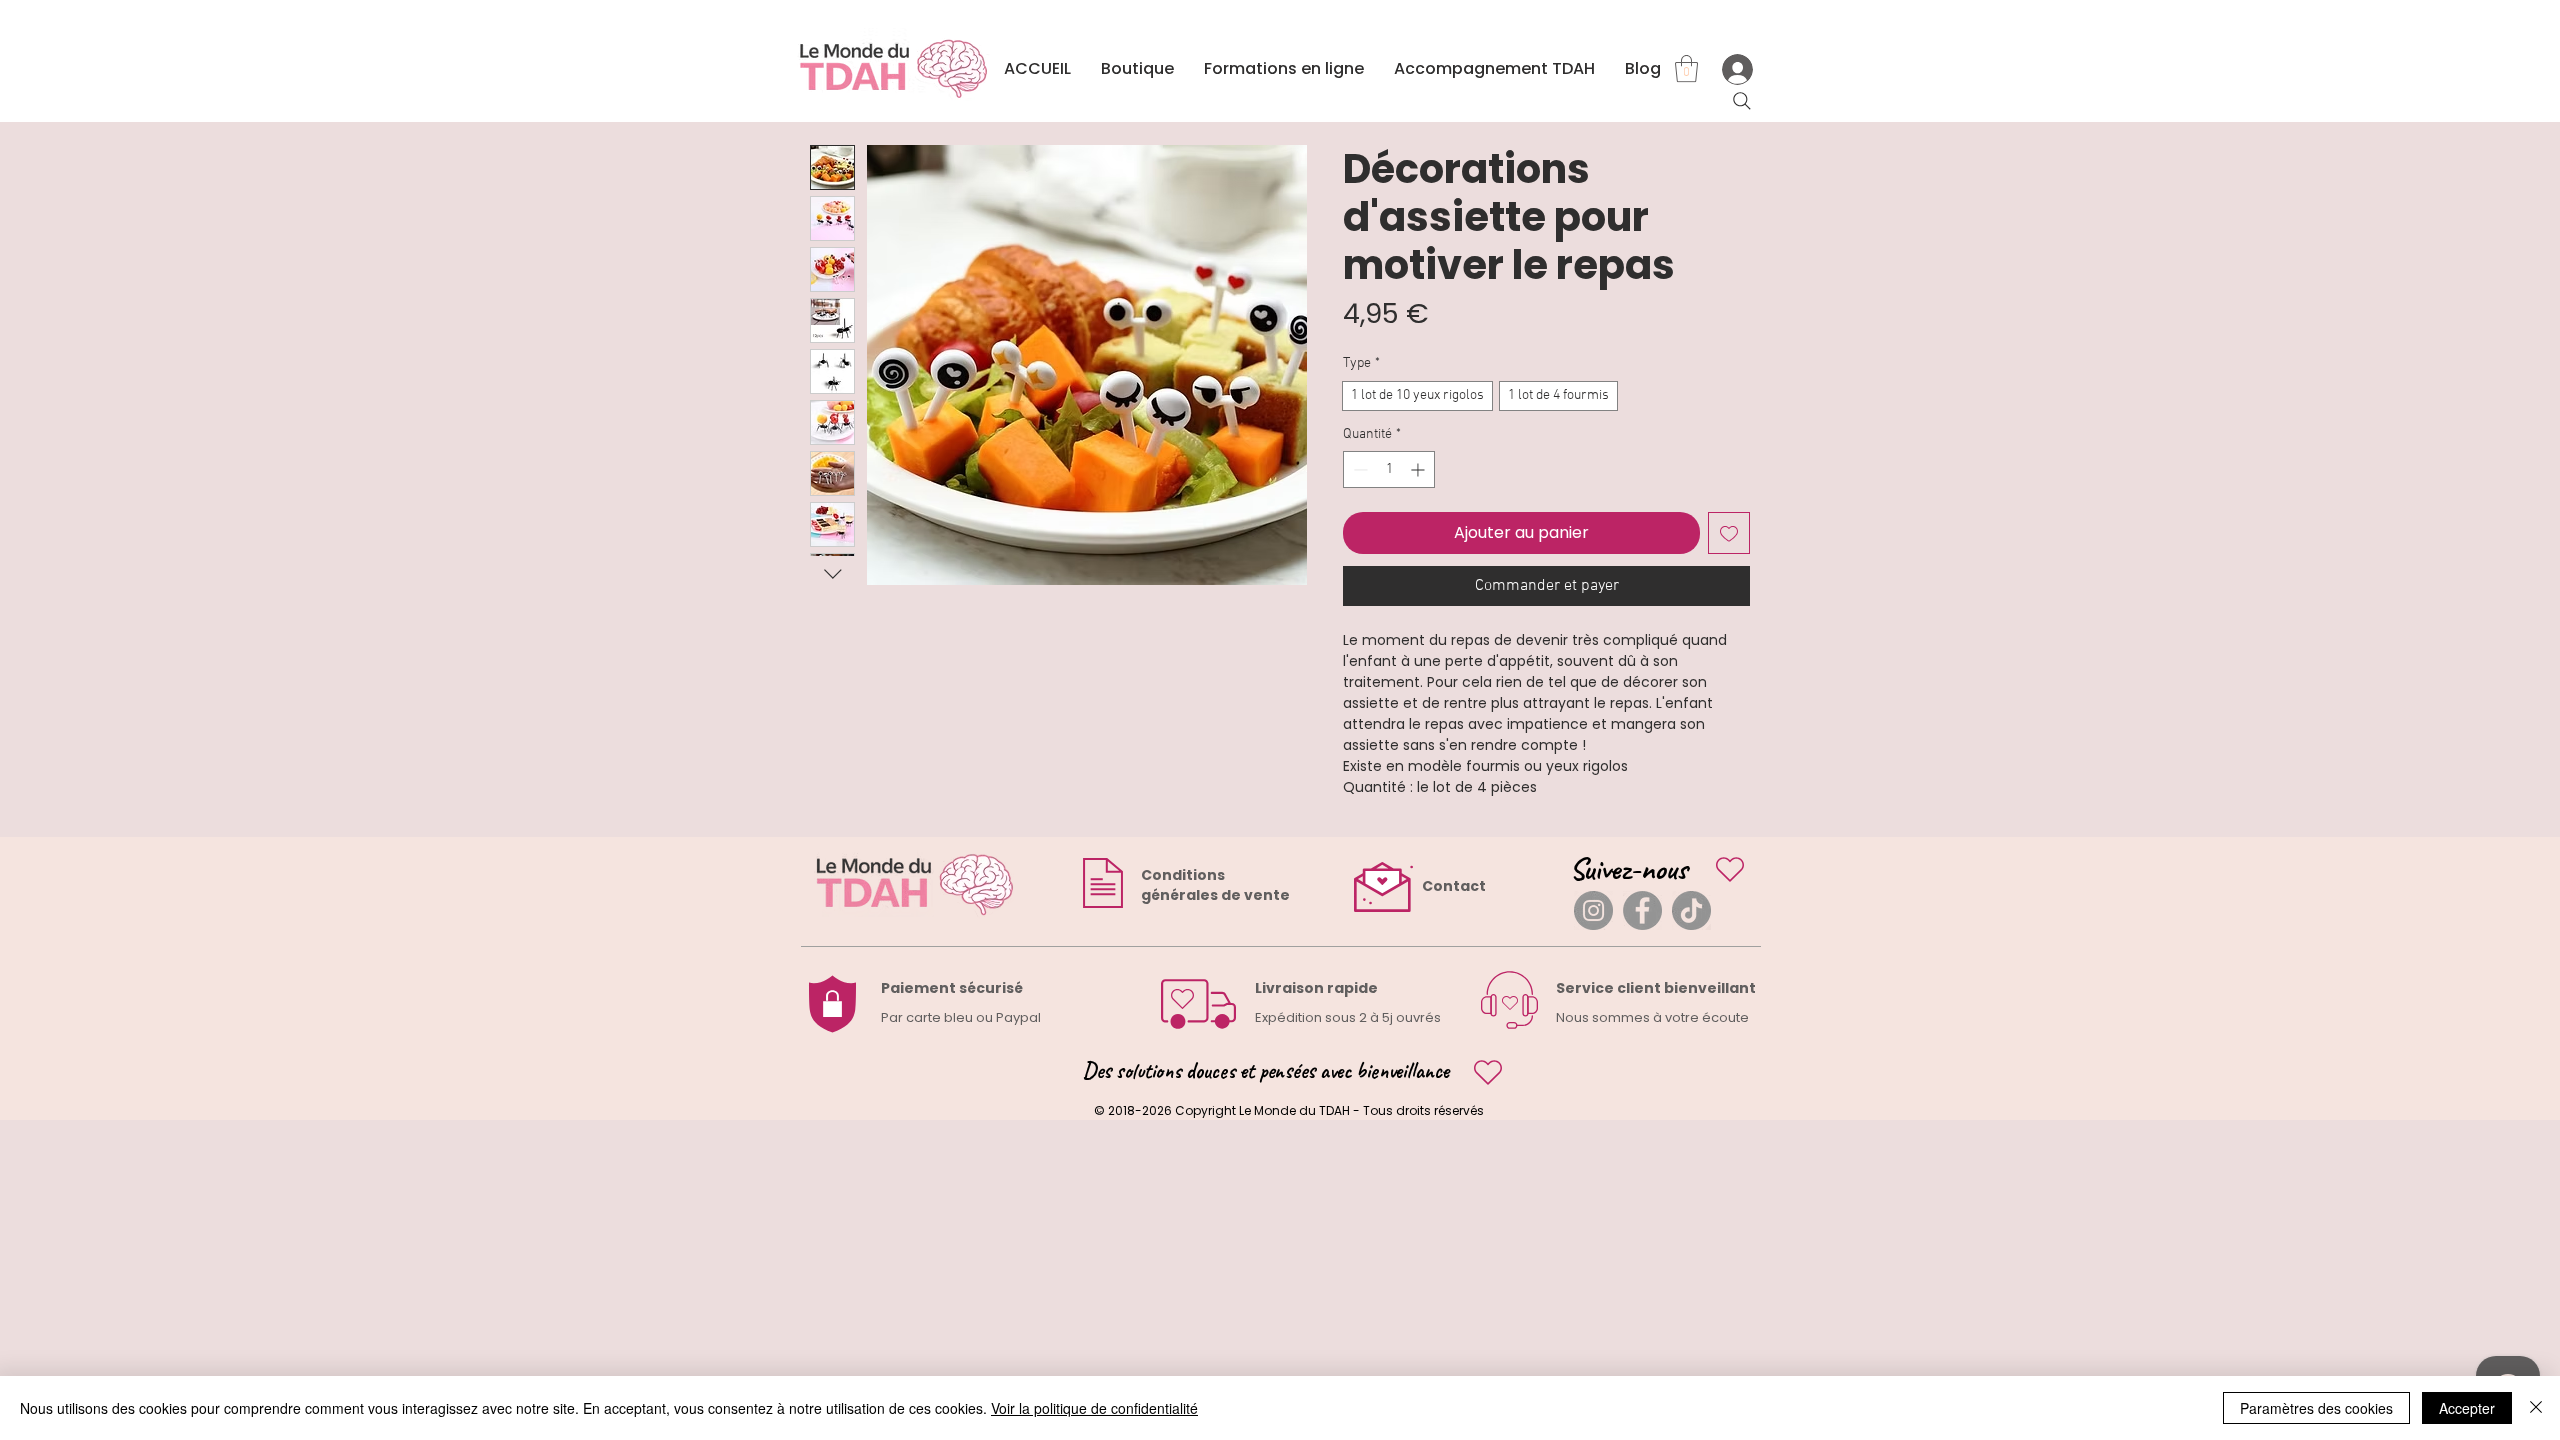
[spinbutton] (1389, 469)
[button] (1686, 68)
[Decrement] (1358, 469)
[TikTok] (1691, 910)
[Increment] (1419, 469)
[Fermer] (2536, 1408)
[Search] (1742, 101)
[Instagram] (1593, 910)
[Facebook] (1642, 910)
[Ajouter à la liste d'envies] (1729, 533)
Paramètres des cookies (2316, 1408)
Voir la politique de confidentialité (1094, 1408)
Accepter (2467, 1408)
